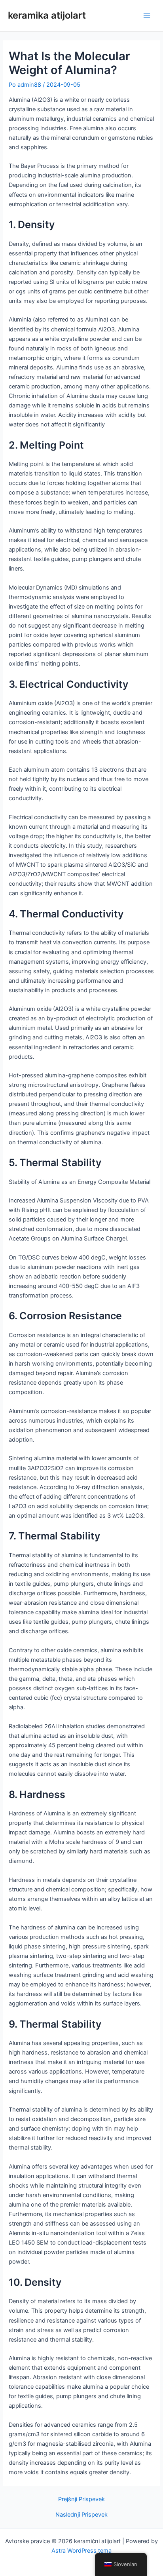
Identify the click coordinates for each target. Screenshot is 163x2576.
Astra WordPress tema (81, 2551)
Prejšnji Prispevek (81, 2499)
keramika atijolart (47, 15)
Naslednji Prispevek (81, 2515)
